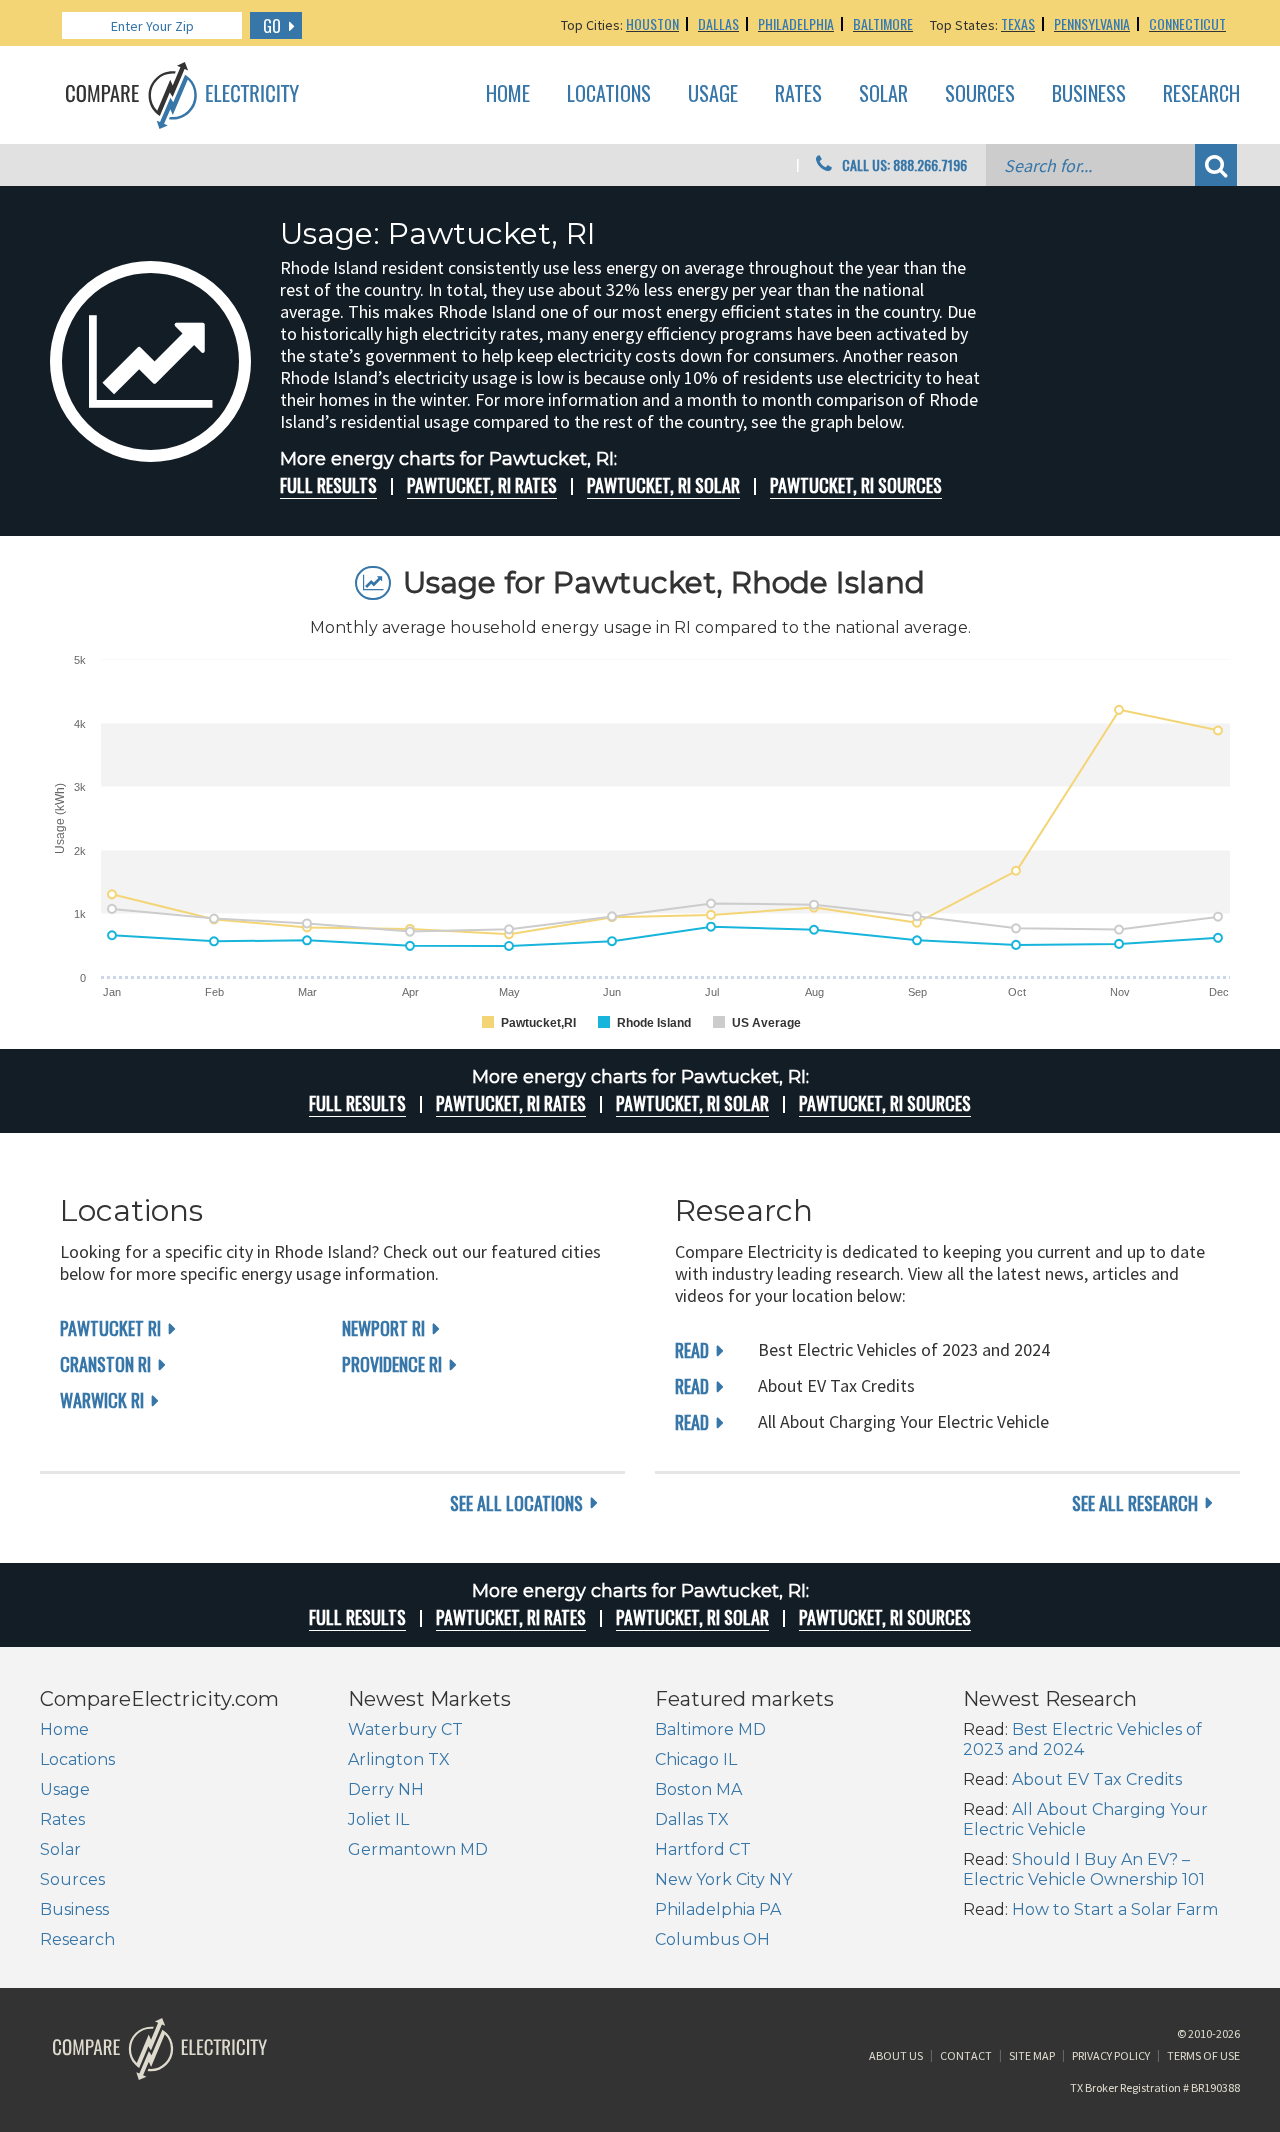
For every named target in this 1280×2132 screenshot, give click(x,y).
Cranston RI (105, 1364)
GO (272, 26)
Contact (966, 2055)
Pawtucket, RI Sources (856, 485)
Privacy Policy (1111, 2055)
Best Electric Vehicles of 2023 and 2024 (1082, 1739)
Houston (652, 23)
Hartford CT (703, 1849)
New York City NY (723, 1879)
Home (508, 94)
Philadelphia (796, 23)
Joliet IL (378, 1819)
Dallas (718, 23)
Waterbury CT (405, 1729)
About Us (896, 2055)
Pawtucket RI (110, 1328)
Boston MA (698, 1789)
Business (1089, 94)
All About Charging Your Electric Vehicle (1085, 1819)
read (692, 1350)
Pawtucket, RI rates (482, 485)
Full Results (328, 485)
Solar (883, 94)
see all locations (516, 1503)
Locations (609, 94)
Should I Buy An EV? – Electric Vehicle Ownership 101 (1084, 1869)
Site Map (1032, 2055)
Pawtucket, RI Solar (663, 485)
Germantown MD (418, 1849)
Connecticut (1187, 23)
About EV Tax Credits (1097, 1779)
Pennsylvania (1092, 23)
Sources (980, 94)
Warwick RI (102, 1400)
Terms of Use (1203, 2055)
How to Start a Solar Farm (1115, 1909)
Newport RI (383, 1328)
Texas (1018, 23)
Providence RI (392, 1364)
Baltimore (883, 23)
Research (1201, 94)
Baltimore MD (710, 1729)
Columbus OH (712, 1939)
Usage (713, 94)
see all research (1135, 1503)
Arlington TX (399, 1759)
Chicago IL (696, 1759)
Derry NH (386, 1789)
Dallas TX (692, 1819)
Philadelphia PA (718, 1909)
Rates (798, 94)
